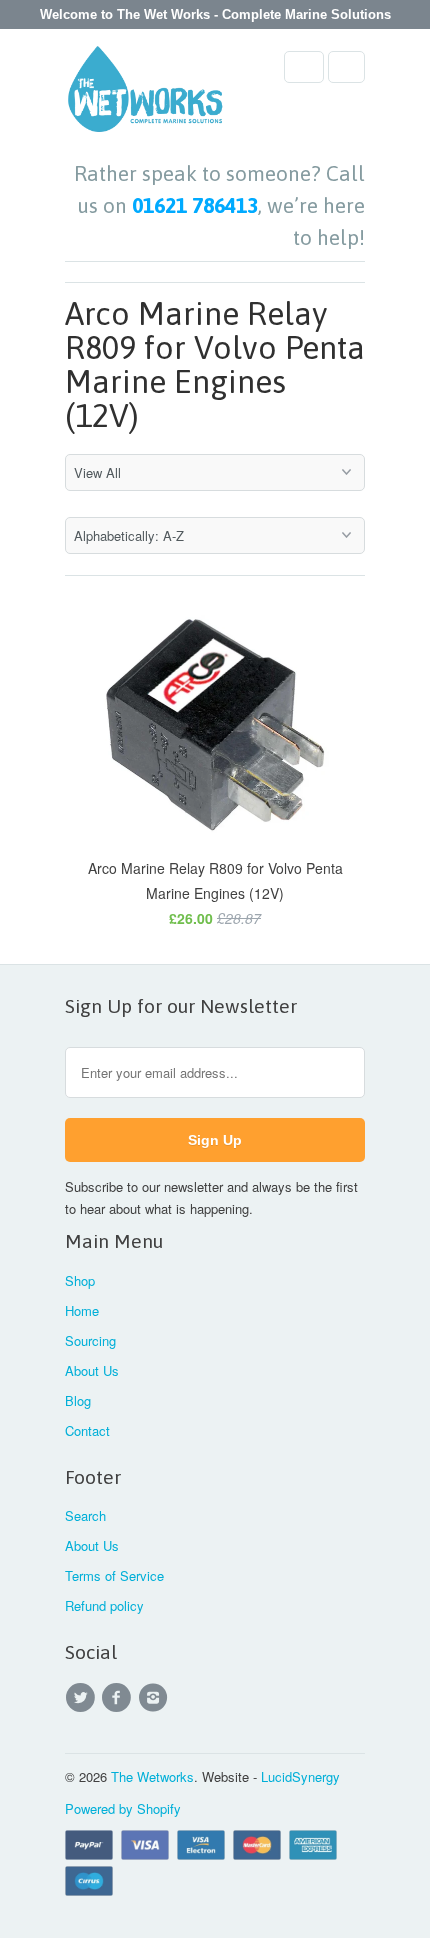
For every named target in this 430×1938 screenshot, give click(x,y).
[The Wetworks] (145, 95)
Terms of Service (114, 1575)
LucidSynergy (300, 1776)
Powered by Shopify (123, 1808)
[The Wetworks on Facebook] (119, 1698)
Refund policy (104, 1605)
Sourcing (90, 1340)
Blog (78, 1400)
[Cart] (346, 67)
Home (82, 1310)
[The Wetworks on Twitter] (83, 1698)
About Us (92, 1370)
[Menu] (304, 67)
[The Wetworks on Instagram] (156, 1698)
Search (85, 1515)
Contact (87, 1430)
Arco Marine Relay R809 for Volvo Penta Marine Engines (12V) (215, 365)
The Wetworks (152, 1776)
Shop (80, 1280)
